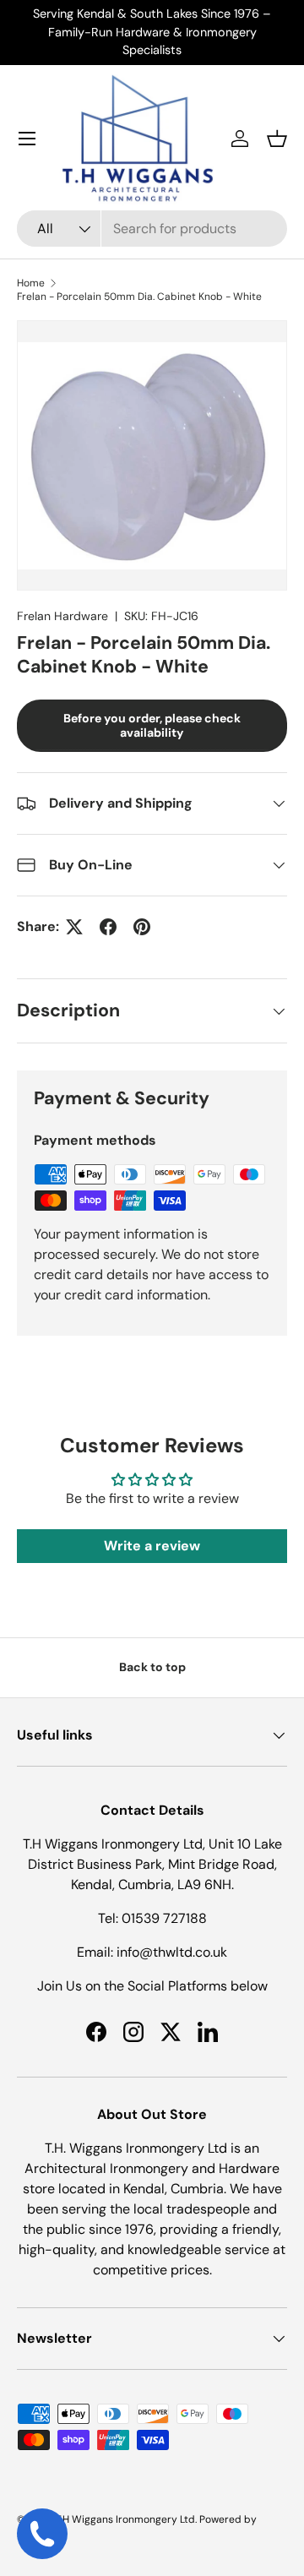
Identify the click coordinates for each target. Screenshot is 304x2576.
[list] (152, 455)
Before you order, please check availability (152, 725)
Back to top (152, 1667)
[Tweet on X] (74, 927)
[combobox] (152, 229)
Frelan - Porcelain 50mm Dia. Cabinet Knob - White (139, 297)
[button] (277, 139)
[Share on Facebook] (108, 927)
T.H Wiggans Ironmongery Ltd (125, 2519)
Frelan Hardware (62, 616)
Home (31, 283)
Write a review (152, 1546)
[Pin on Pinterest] (142, 927)
